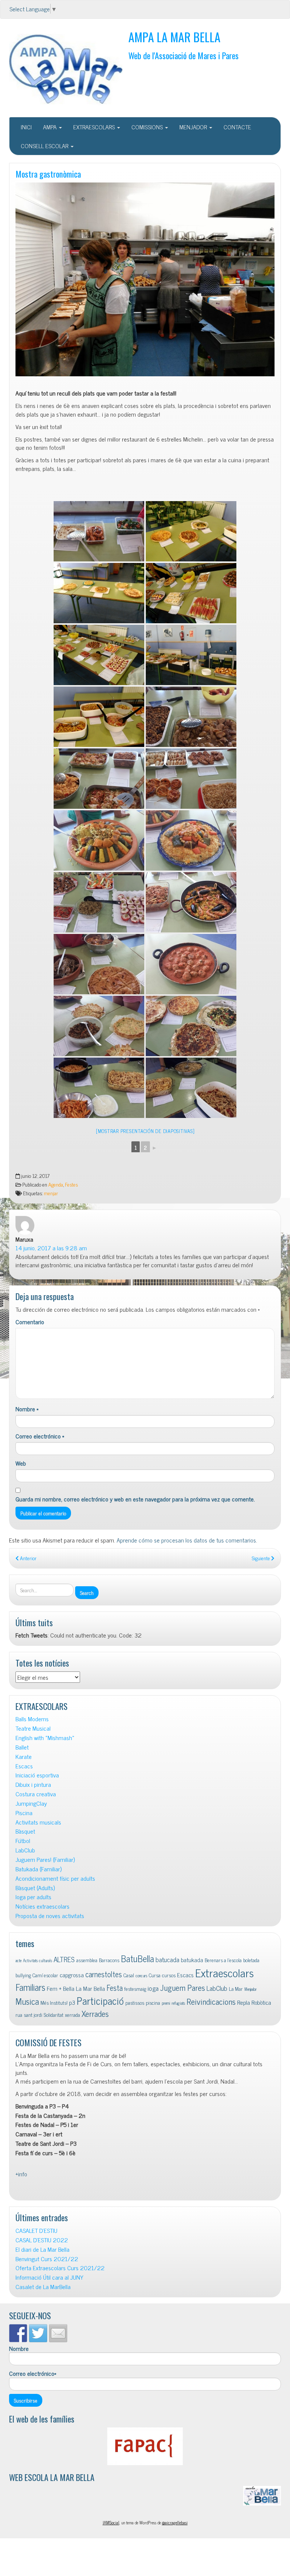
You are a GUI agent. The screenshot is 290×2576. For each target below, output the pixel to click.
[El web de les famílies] (145, 2446)
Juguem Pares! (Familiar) (45, 1859)
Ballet (22, 1747)
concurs (141, 1976)
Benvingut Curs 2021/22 (47, 2259)
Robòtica (261, 2002)
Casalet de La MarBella (43, 2287)
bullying (23, 1975)
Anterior (28, 1558)
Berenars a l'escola (223, 1960)
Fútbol (23, 1841)
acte (19, 1960)
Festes (71, 1184)
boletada (251, 1960)
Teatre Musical (33, 1728)
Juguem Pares (183, 1987)
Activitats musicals (38, 1822)
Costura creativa (36, 1794)
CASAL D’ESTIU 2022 (42, 2240)
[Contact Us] (58, 2333)
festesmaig (135, 1989)
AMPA (51, 127)
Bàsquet (25, 1831)
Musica (27, 2001)
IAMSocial (111, 2522)
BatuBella (137, 1958)
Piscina (24, 1813)
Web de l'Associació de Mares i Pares (184, 55)
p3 (72, 2002)
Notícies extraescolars (42, 1906)
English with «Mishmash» (45, 1738)
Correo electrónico (40, 1436)
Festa (115, 1988)
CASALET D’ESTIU (36, 2230)
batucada (167, 1959)
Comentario (30, 1322)
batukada (192, 1960)
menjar (51, 1193)
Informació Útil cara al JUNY (49, 2277)
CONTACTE (237, 127)
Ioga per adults (33, 1897)
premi (166, 2003)
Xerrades (95, 2013)
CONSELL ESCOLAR (45, 146)
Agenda (56, 1184)
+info (22, 2174)
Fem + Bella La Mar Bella (76, 1988)
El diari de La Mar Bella (42, 2249)
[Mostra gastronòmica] (145, 280)
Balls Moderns (32, 1719)
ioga (153, 1988)
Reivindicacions (211, 2001)
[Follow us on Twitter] (38, 2333)
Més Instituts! (54, 2003)
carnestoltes (104, 1974)
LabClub (25, 1850)
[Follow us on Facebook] (18, 2333)
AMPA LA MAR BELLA (174, 37)
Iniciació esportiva (37, 1775)
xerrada (72, 2015)
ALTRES (64, 1959)
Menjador (251, 1989)
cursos (169, 1975)
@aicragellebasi (175, 2522)
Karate (24, 1756)
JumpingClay (31, 1803)
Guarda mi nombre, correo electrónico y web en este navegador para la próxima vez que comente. (135, 1499)
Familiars (30, 1987)
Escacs (24, 1766)
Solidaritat (54, 2015)
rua (19, 2015)
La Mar (236, 1989)
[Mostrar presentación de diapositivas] (145, 1131)
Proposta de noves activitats (50, 1916)
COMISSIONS (148, 127)
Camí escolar (45, 1975)
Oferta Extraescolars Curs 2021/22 (60, 2268)
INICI (26, 127)
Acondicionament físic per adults (55, 1878)
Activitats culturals (38, 1960)
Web (21, 1463)
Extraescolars (224, 1972)
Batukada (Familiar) (39, 1869)
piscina (153, 2003)
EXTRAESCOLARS (95, 127)
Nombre (27, 1409)
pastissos (135, 2003)
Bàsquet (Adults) (35, 1888)
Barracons (109, 1960)
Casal (129, 1975)
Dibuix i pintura (33, 1784)
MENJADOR (194, 127)
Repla (244, 2002)
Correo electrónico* (33, 2374)
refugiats (178, 2003)
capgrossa (72, 1975)
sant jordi (33, 2015)
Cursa (155, 1975)
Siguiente (261, 1558)
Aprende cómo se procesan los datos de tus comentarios (186, 1540)
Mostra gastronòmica (48, 174)
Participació (100, 2000)
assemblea (87, 1960)
